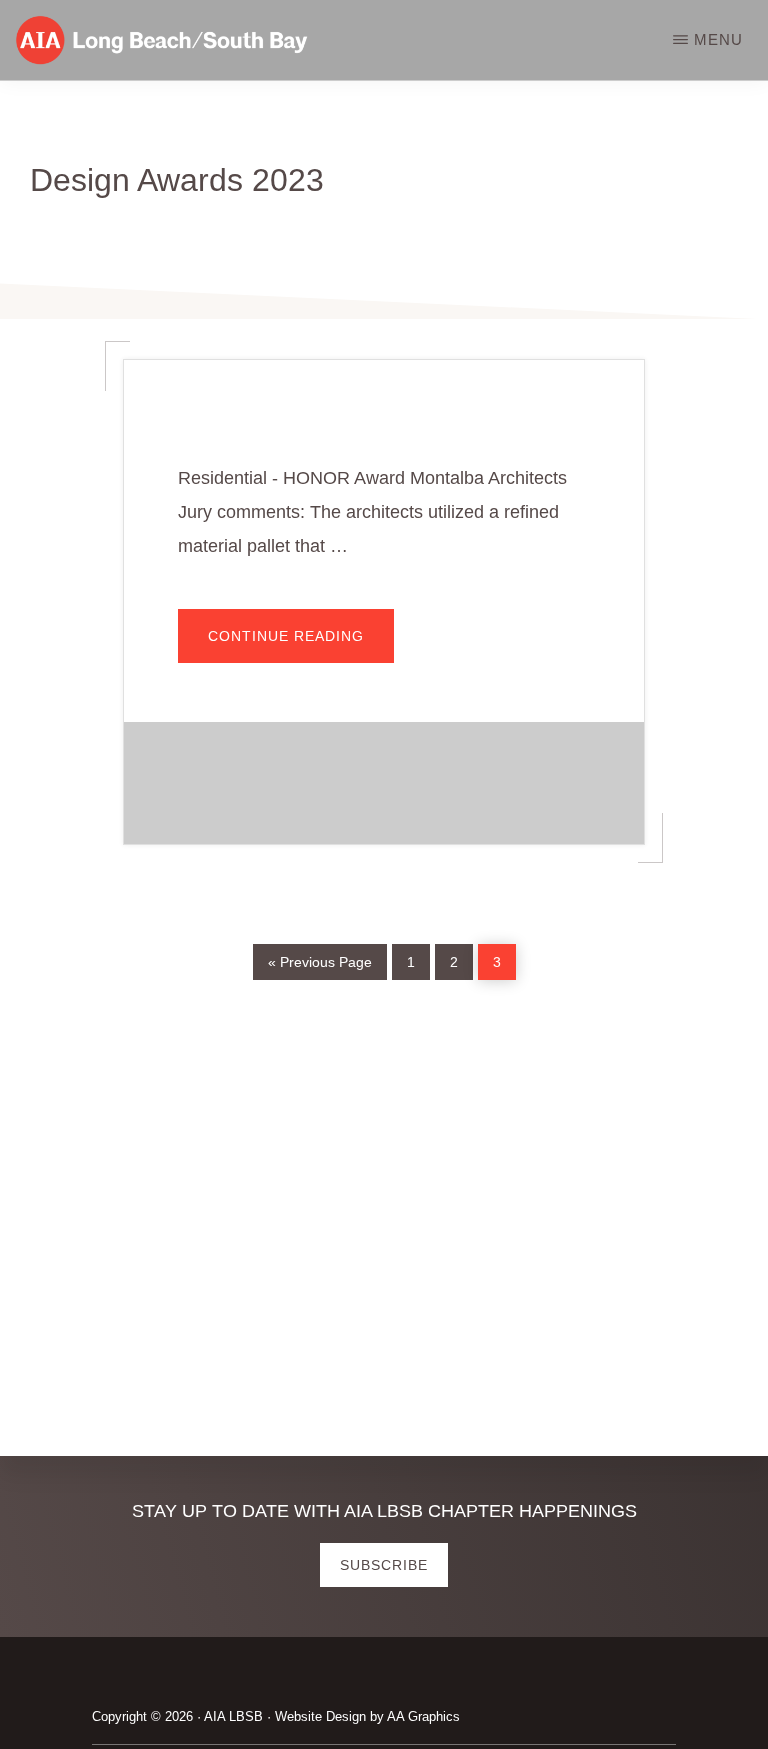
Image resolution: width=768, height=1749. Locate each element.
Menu (718, 39)
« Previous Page (320, 959)
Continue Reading (301, 646)
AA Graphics (423, 1716)
